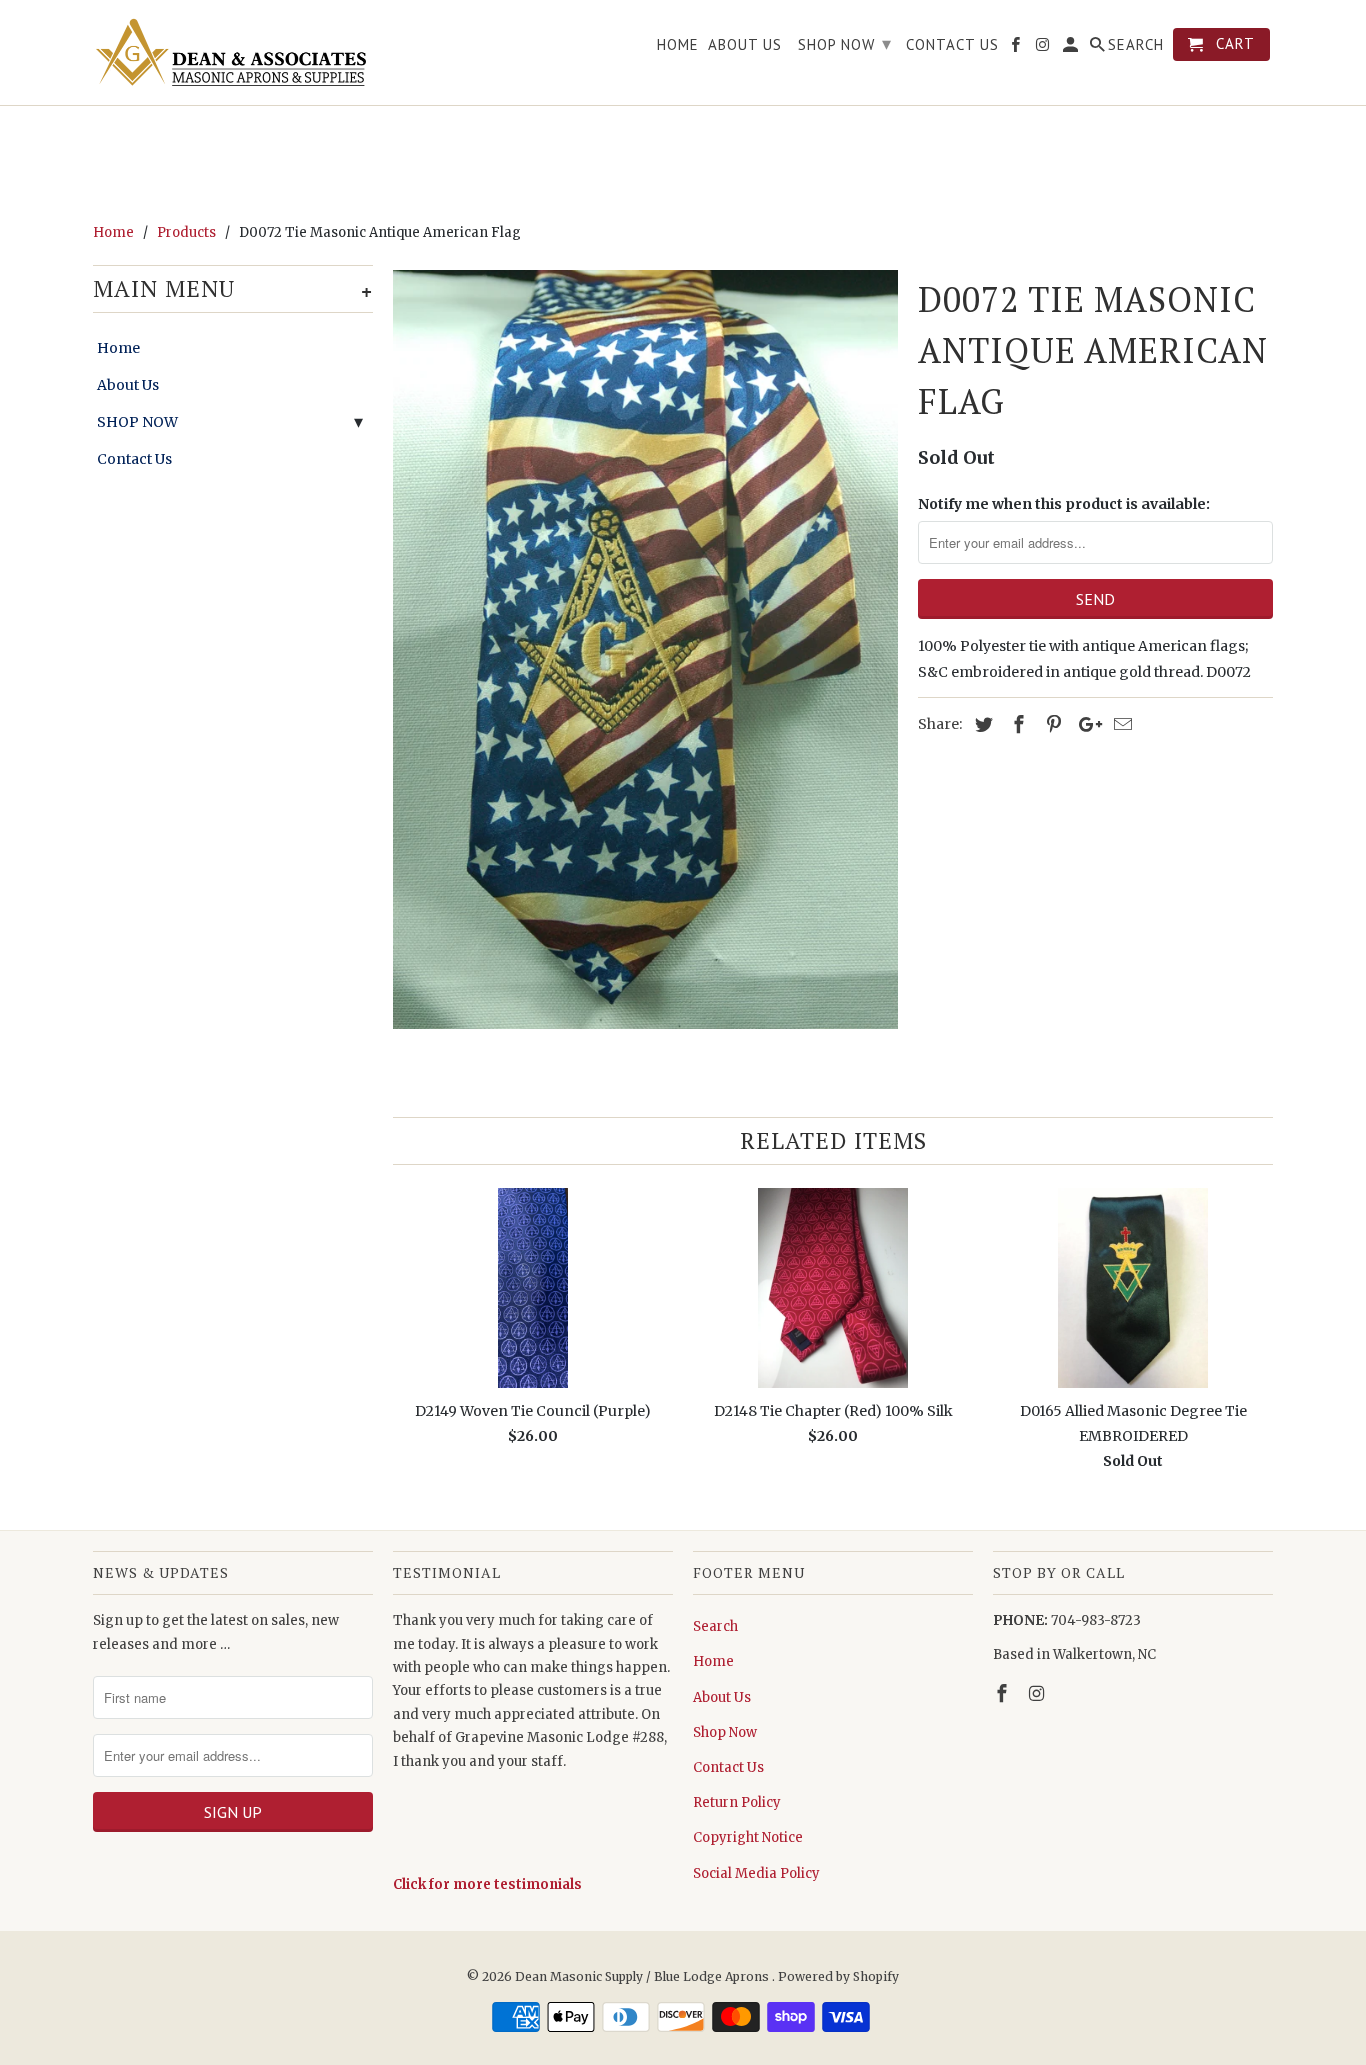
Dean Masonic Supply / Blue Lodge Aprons (643, 1976)
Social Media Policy (756, 1873)
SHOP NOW (137, 422)
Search (715, 1626)
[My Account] (1072, 48)
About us (745, 45)
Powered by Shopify (838, 1976)
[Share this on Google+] (1085, 724)
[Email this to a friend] (1120, 724)
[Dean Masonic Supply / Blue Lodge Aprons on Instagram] (1039, 1693)
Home (118, 348)
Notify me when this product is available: (1064, 504)
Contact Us (134, 459)
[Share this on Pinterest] (1051, 724)
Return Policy (737, 1802)
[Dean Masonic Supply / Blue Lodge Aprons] (233, 52)
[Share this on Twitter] (981, 724)
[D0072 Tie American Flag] (645, 649)
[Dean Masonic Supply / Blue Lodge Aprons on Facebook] (1004, 1693)
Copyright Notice (748, 1837)
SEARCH (1136, 45)
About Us (128, 385)
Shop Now (725, 1732)
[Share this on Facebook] (1016, 724)
